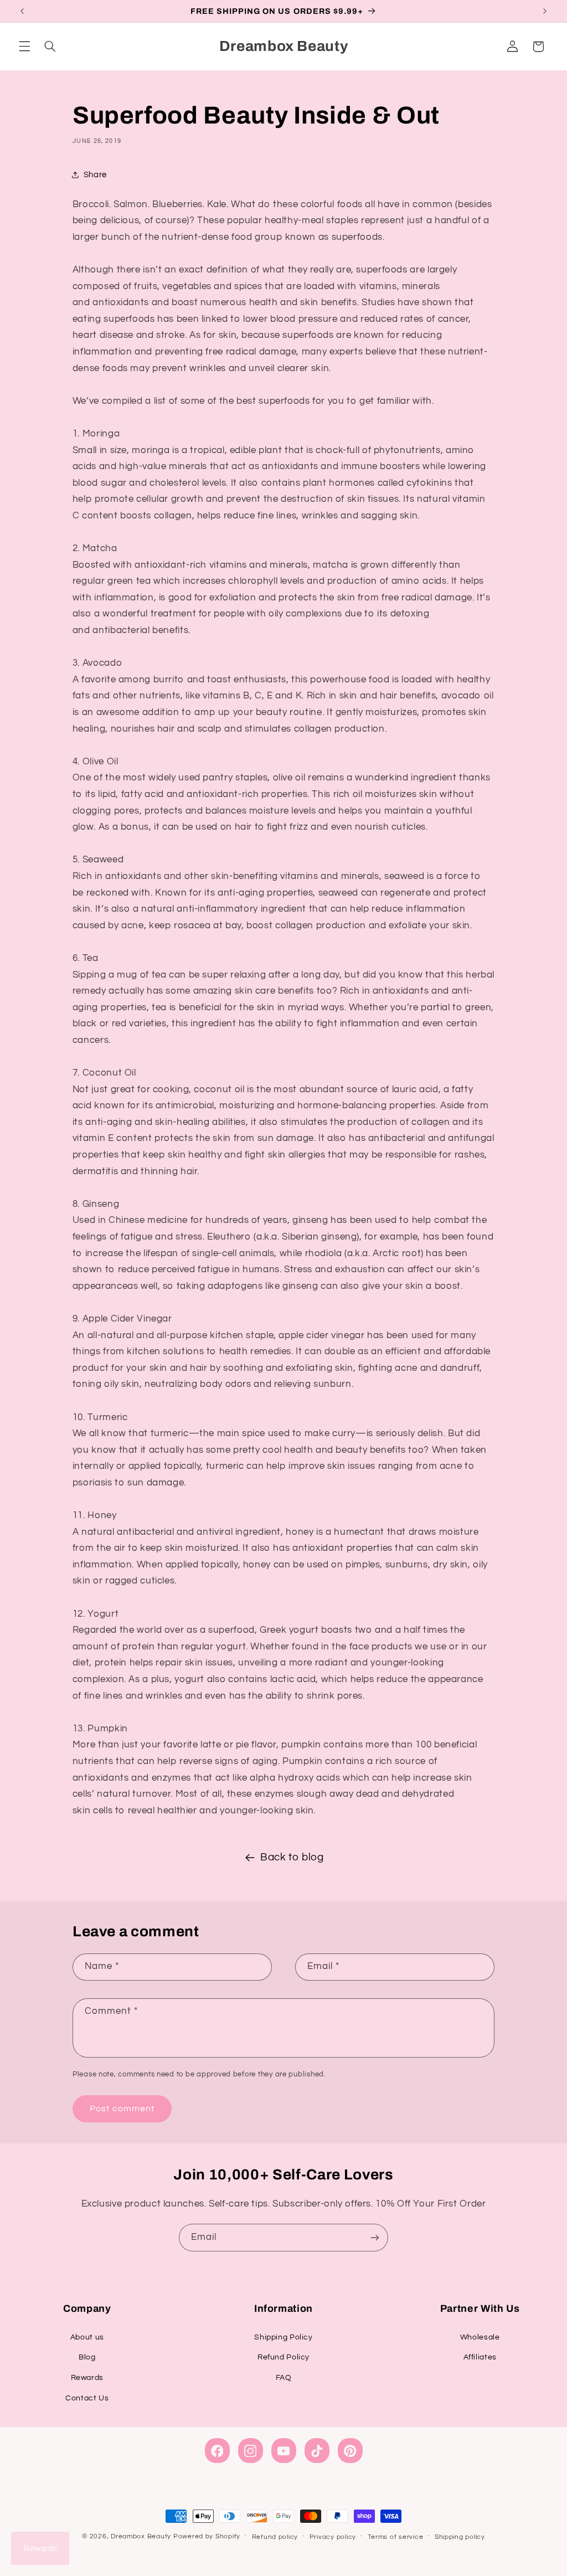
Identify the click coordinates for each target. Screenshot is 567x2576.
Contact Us (87, 2398)
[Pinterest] (350, 2451)
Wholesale (480, 2337)
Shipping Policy (283, 2337)
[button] (24, 47)
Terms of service (396, 2537)
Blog (87, 2357)
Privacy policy (333, 2537)
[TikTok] (317, 2451)
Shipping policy (460, 2537)
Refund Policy (283, 2357)
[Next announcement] (545, 11)
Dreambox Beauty (141, 2536)
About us (87, 2337)
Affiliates (480, 2357)
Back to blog (292, 1857)
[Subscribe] (375, 2237)
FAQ (284, 2378)
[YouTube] (284, 2451)
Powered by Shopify (207, 2536)
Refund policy (275, 2537)
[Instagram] (251, 2451)
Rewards (87, 2378)
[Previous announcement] (22, 11)
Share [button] (95, 175)
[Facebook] (217, 2451)
